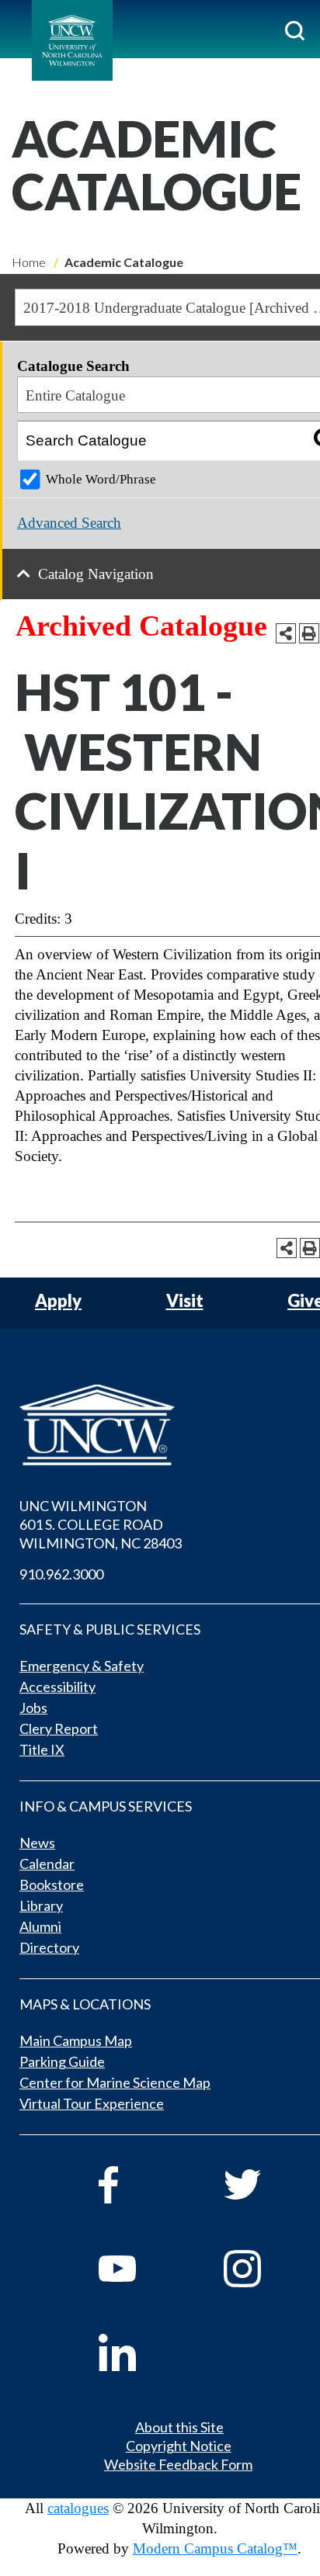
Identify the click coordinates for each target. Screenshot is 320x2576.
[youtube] (139, 2269)
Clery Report (59, 1728)
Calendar (47, 1864)
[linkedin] (139, 2352)
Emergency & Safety (82, 1666)
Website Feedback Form (178, 2464)
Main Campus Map (76, 2040)
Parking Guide (62, 2061)
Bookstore (52, 1884)
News (37, 1843)
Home (29, 262)
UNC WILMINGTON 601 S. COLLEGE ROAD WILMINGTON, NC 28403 (101, 1524)
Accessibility (57, 1687)
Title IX (42, 1749)
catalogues (78, 2508)
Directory (49, 1947)
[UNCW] (72, 40)
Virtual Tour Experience (92, 2103)
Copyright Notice (179, 2446)
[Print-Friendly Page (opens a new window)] (309, 633)
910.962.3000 (61, 1574)
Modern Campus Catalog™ (215, 2548)
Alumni (40, 1926)
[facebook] (139, 2185)
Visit (185, 1301)
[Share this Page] (286, 633)
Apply (58, 1301)
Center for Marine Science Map (115, 2082)
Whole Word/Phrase (101, 479)
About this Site (179, 2427)
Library (41, 1905)
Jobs (33, 1708)
